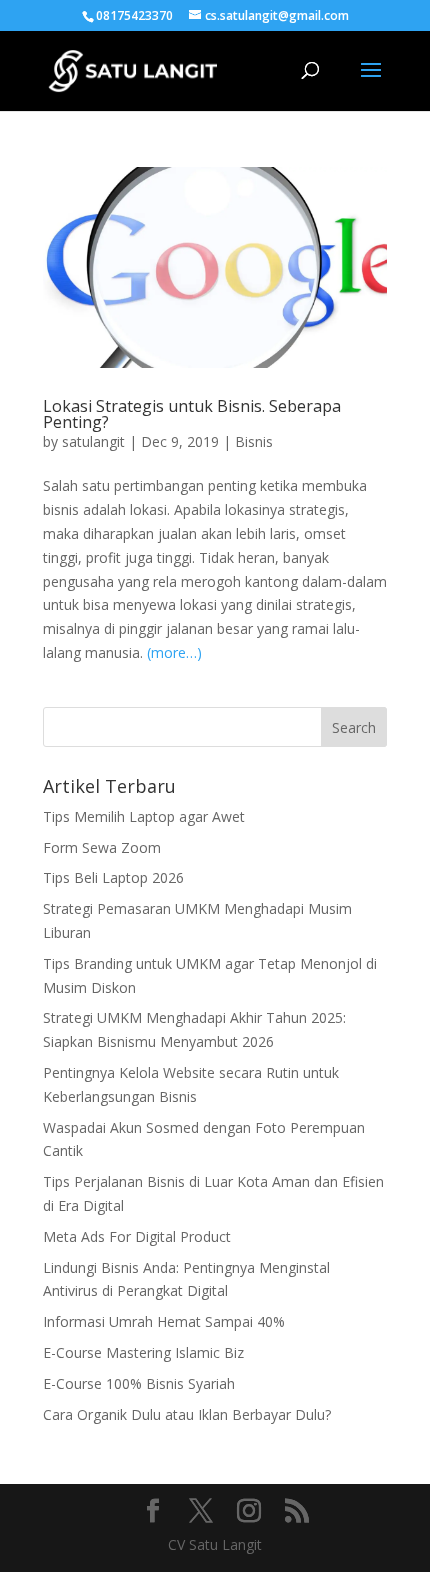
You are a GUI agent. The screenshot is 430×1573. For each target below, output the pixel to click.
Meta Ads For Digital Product (137, 1236)
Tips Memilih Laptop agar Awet (144, 816)
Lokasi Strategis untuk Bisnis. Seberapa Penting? (192, 414)
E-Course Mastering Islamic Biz (143, 1352)
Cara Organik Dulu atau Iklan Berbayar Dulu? (187, 1414)
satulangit (93, 441)
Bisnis (254, 441)
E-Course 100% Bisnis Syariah (139, 1383)
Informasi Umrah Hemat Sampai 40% (164, 1321)
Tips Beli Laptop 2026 (113, 877)
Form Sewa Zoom (102, 847)
